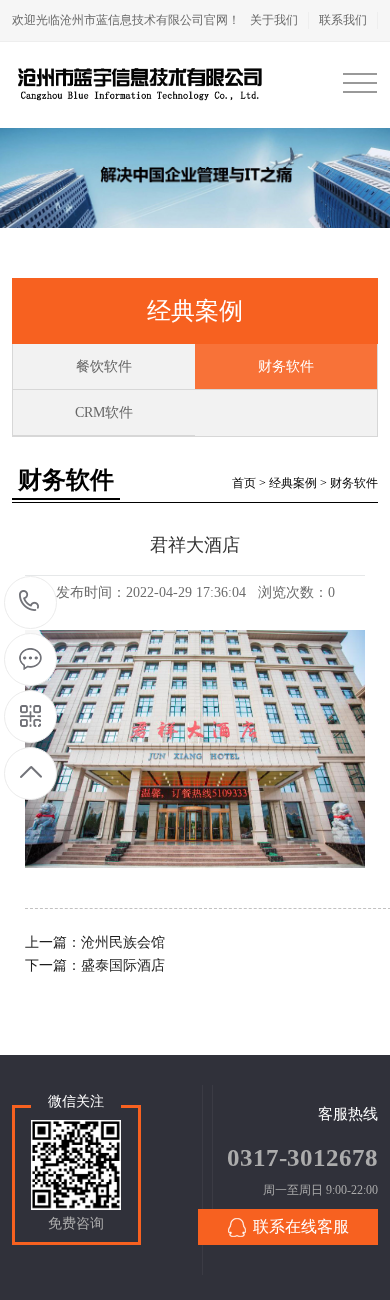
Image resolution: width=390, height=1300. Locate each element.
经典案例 (293, 483)
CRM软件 (104, 412)
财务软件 (286, 366)
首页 (244, 483)
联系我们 (343, 20)
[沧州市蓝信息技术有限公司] (140, 85)
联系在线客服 (301, 1226)
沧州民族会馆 (123, 942)
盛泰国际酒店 (123, 965)
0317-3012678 (29, 602)
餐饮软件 (104, 366)
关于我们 (274, 20)
